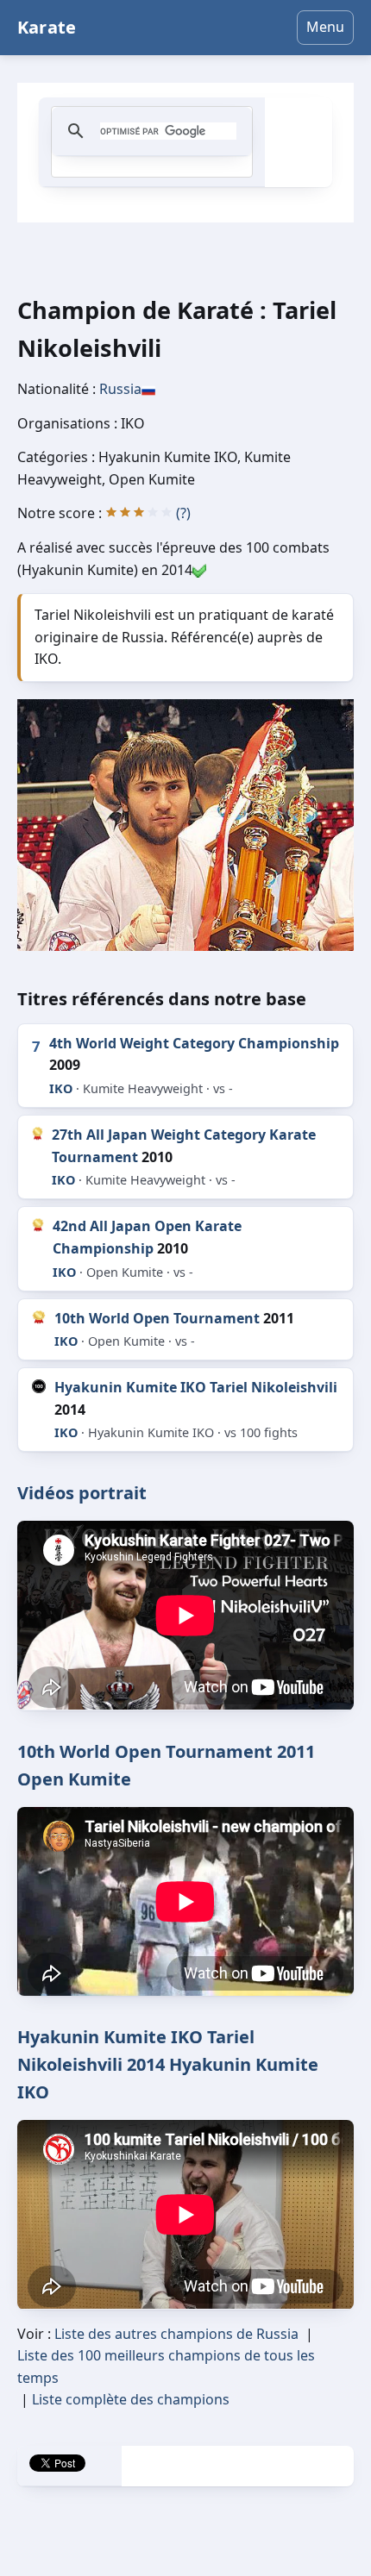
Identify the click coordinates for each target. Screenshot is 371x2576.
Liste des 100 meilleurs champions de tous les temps (166, 2367)
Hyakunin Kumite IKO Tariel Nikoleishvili (196, 1387)
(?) (183, 513)
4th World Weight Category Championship (194, 1043)
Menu (325, 27)
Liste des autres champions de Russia (176, 2334)
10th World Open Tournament (157, 1318)
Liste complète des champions (131, 2399)
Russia (120, 389)
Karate (47, 27)
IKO (61, 1088)
